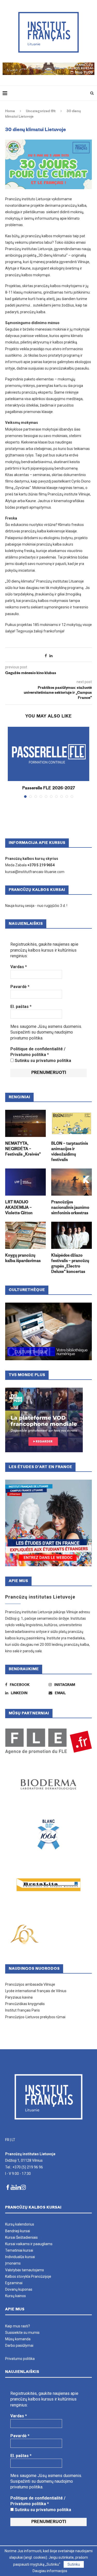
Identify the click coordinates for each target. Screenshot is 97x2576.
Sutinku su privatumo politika (42, 1061)
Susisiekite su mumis (22, 2333)
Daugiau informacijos (50, 2571)
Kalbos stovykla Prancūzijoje (28, 2276)
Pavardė (20, 987)
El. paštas (21, 1007)
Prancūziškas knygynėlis (25, 2004)
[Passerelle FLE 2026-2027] (48, 754)
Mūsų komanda (18, 2339)
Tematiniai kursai (19, 2250)
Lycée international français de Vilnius (36, 1991)
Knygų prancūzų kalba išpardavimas (23, 1258)
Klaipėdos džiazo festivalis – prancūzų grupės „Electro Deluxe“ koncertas (70, 1264)
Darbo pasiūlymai (19, 2345)
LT (13, 2140)
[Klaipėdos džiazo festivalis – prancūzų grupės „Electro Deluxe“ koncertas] (72, 1235)
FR (7, 2140)
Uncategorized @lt (41, 111)
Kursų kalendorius (20, 2224)
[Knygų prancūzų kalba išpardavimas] (25, 1235)
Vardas (19, 967)
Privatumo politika (20, 2359)
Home (10, 111)
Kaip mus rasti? (18, 2326)
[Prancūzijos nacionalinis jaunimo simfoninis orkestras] (72, 1182)
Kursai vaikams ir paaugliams (29, 2244)
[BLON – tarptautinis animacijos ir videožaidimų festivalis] (72, 1123)
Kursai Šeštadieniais (21, 2237)
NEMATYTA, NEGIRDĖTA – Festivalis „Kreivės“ (23, 1149)
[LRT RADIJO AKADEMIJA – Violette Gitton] (25, 1182)
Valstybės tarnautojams (25, 2270)
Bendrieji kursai (18, 2231)
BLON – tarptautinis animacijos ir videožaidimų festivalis (70, 1152)
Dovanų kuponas (19, 2289)
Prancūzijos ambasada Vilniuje (30, 1984)
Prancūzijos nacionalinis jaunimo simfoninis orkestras (70, 1208)
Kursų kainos (16, 2296)
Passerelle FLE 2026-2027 (49, 788)
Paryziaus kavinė (19, 1997)
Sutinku (74, 2564)
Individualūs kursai (20, 2257)
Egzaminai (14, 2283)
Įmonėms (13, 2263)
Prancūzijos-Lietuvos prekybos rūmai (35, 2017)
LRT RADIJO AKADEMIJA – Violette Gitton (19, 1208)
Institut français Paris (23, 2010)
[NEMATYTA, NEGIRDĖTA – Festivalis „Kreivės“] (25, 1123)
